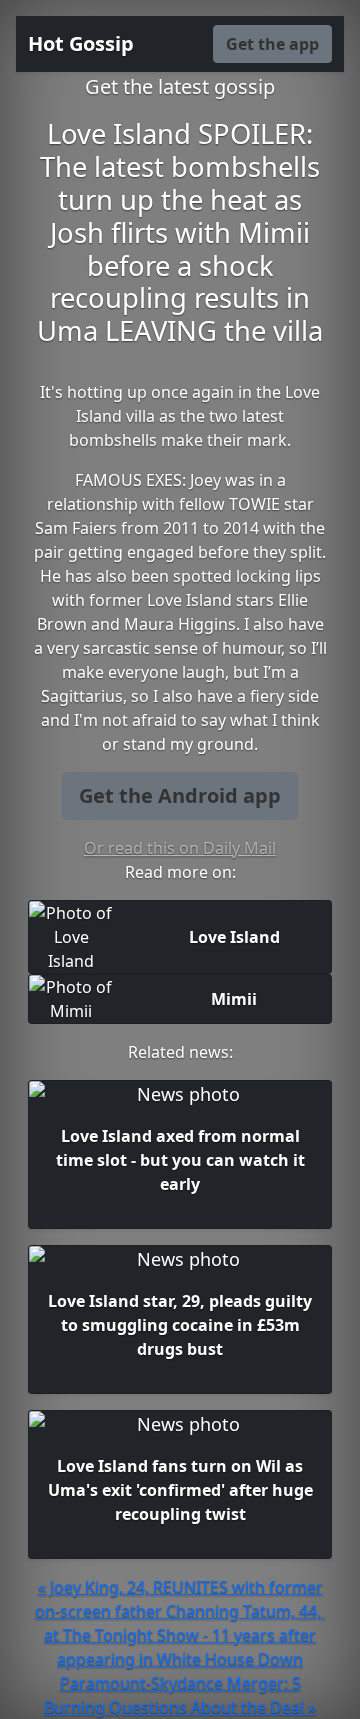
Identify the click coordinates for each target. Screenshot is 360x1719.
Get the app (272, 44)
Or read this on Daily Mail (180, 848)
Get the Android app (180, 795)
